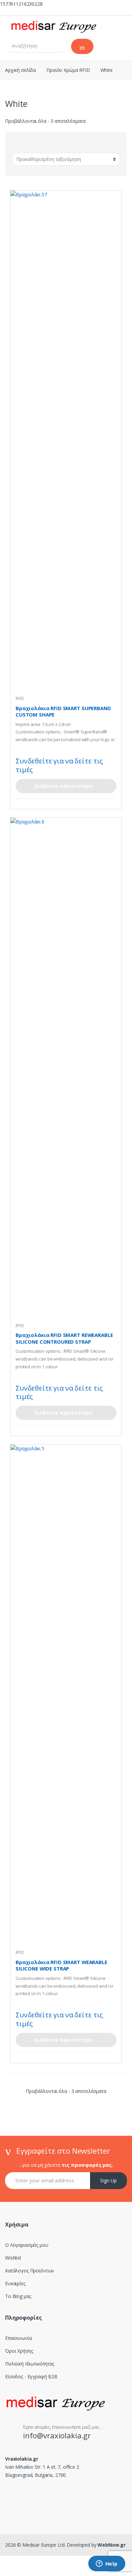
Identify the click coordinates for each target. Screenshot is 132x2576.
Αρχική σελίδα (20, 70)
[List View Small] (81, 144)
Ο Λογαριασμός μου (27, 2245)
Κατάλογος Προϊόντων (30, 2271)
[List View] (71, 144)
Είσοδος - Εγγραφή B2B (31, 2376)
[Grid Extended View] (61, 144)
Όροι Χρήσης (19, 2351)
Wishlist (13, 2258)
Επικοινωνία (18, 2338)
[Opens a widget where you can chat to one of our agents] (107, 2564)
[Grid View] (51, 144)
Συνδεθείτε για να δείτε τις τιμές (59, 765)
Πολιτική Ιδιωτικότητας (30, 2364)
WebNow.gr (111, 2545)
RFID (20, 698)
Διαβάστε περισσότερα (63, 786)
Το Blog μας (18, 2296)
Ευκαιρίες (15, 2283)
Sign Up (108, 2180)
